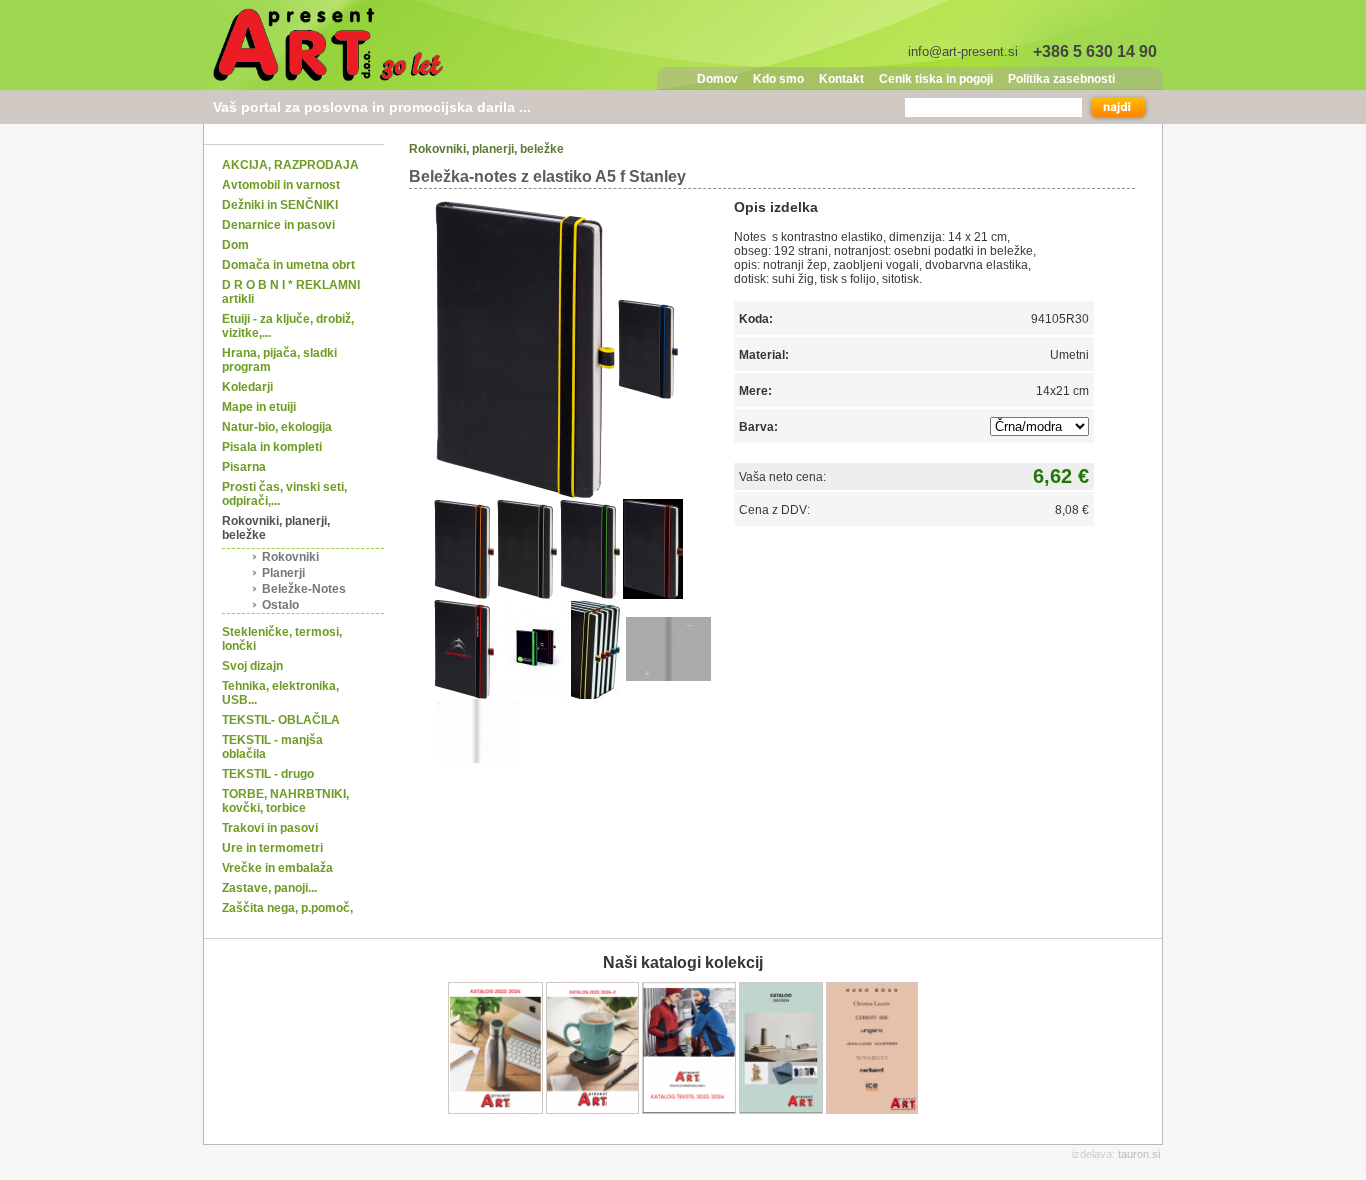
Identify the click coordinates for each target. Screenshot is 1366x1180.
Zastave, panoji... (269, 888)
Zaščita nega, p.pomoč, (287, 908)
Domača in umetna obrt (288, 265)
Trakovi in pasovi (270, 828)
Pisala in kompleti (272, 447)
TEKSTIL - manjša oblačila (272, 747)
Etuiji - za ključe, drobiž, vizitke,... (288, 326)
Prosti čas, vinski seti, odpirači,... (284, 494)
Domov (717, 79)
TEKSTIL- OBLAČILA (281, 720)
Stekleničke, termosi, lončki (282, 639)
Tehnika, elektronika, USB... (280, 693)
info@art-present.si (963, 51)
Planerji (283, 573)
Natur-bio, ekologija (277, 427)
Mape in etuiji (259, 407)
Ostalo (280, 605)
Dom (235, 245)
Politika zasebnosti (1061, 79)
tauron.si (1139, 1154)
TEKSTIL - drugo (268, 774)
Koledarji (247, 387)
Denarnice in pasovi (278, 225)
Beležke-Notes (304, 589)
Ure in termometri (272, 848)
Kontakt (841, 79)
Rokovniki (290, 557)
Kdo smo (778, 79)
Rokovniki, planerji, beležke (276, 528)
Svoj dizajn (252, 666)
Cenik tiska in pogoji (936, 79)
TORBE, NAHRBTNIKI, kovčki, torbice (285, 801)
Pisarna (244, 467)
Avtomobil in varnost (281, 185)
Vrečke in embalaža (277, 868)
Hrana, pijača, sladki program (279, 360)
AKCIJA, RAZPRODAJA (290, 165)
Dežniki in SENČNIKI (280, 205)
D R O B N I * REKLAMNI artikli (291, 292)
